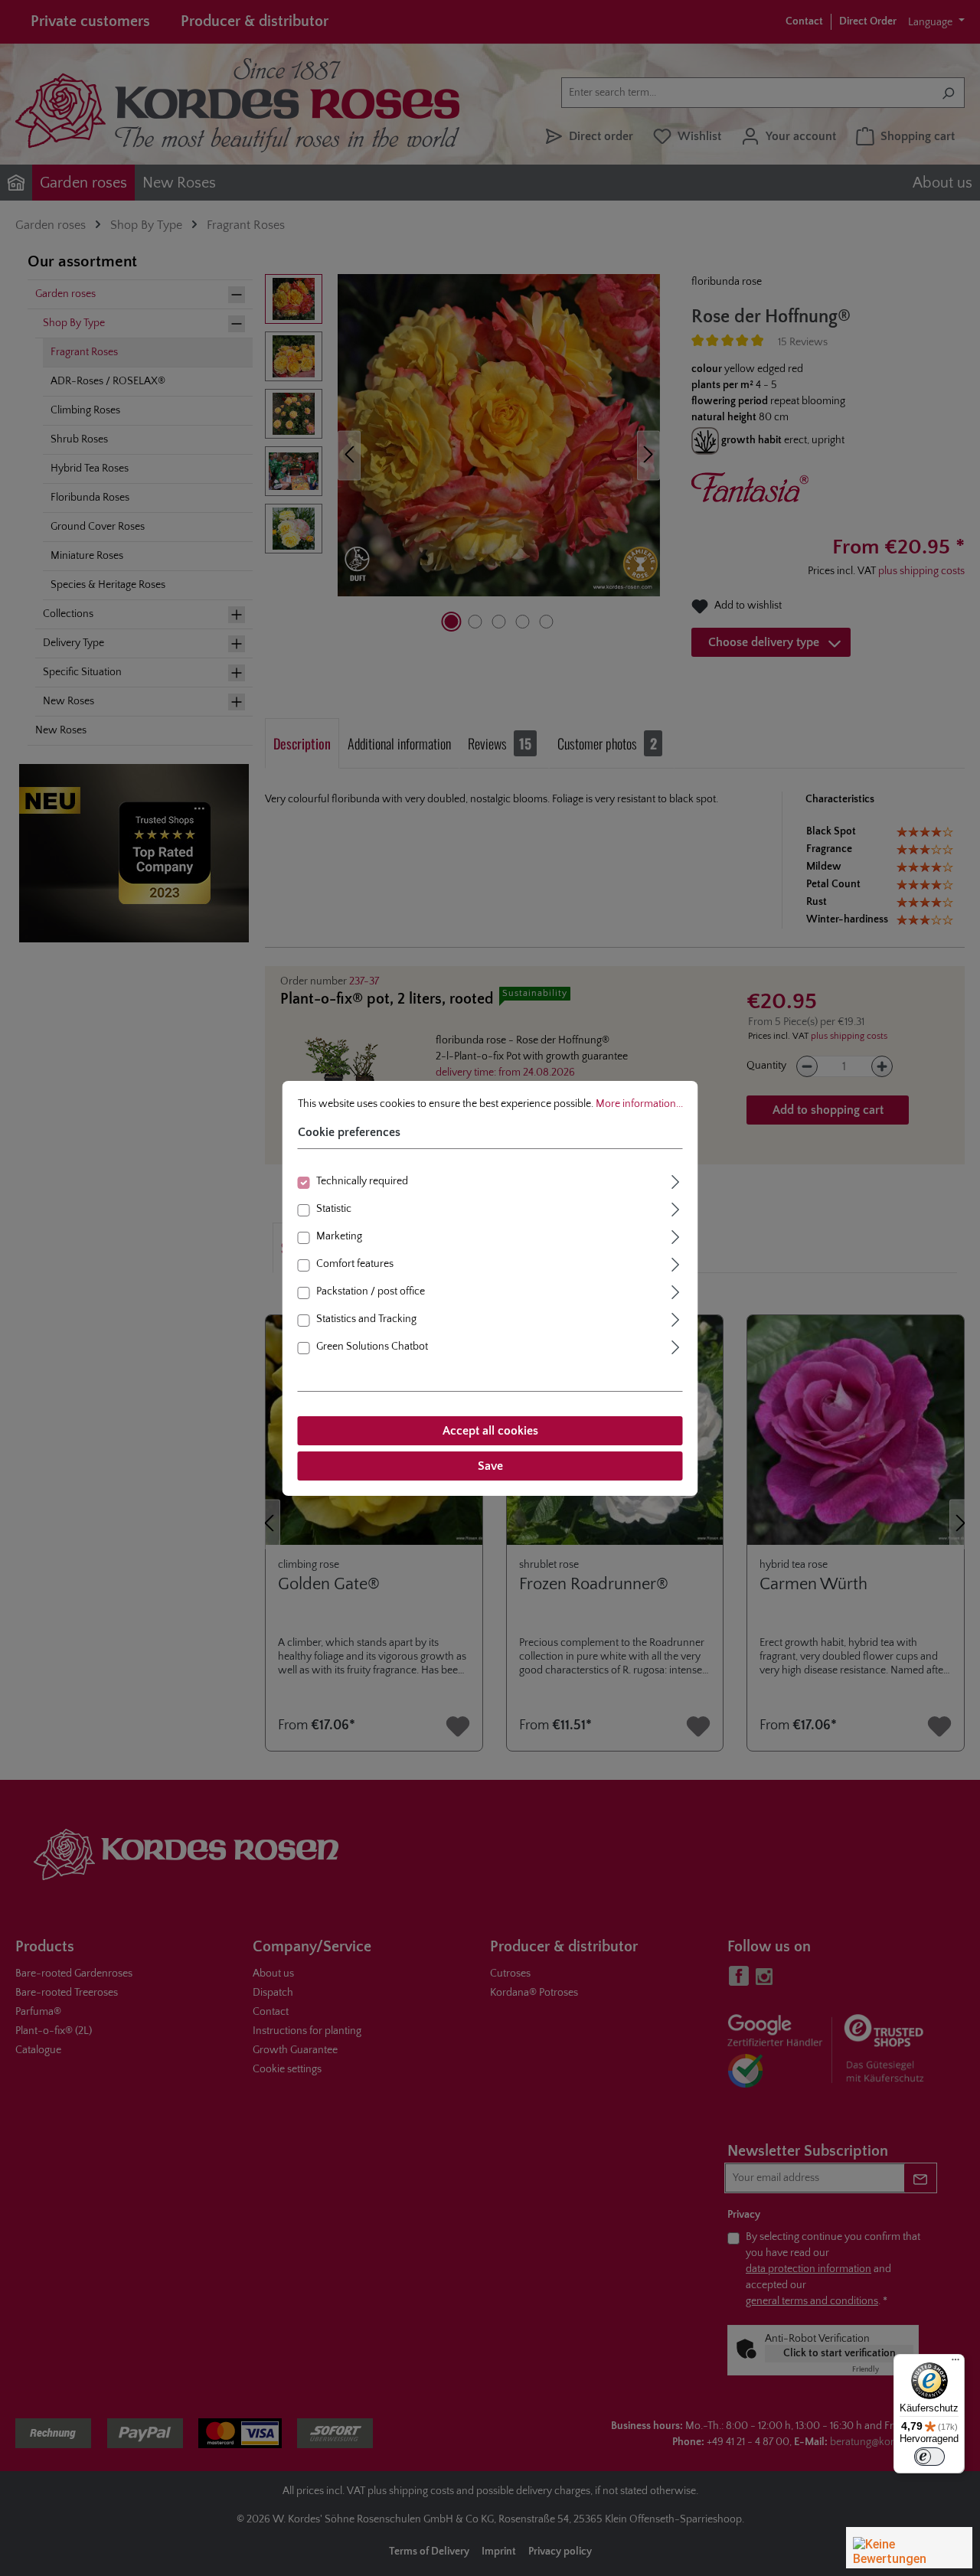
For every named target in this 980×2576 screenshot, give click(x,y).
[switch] (929, 2457)
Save (490, 1466)
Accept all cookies (490, 1431)
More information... (639, 1103)
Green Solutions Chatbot (372, 1347)
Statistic (334, 1209)
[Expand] (676, 1180)
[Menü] (955, 2363)
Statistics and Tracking (366, 1319)
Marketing (339, 1236)
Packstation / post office (371, 1291)
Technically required (362, 1181)
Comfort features (355, 1264)
